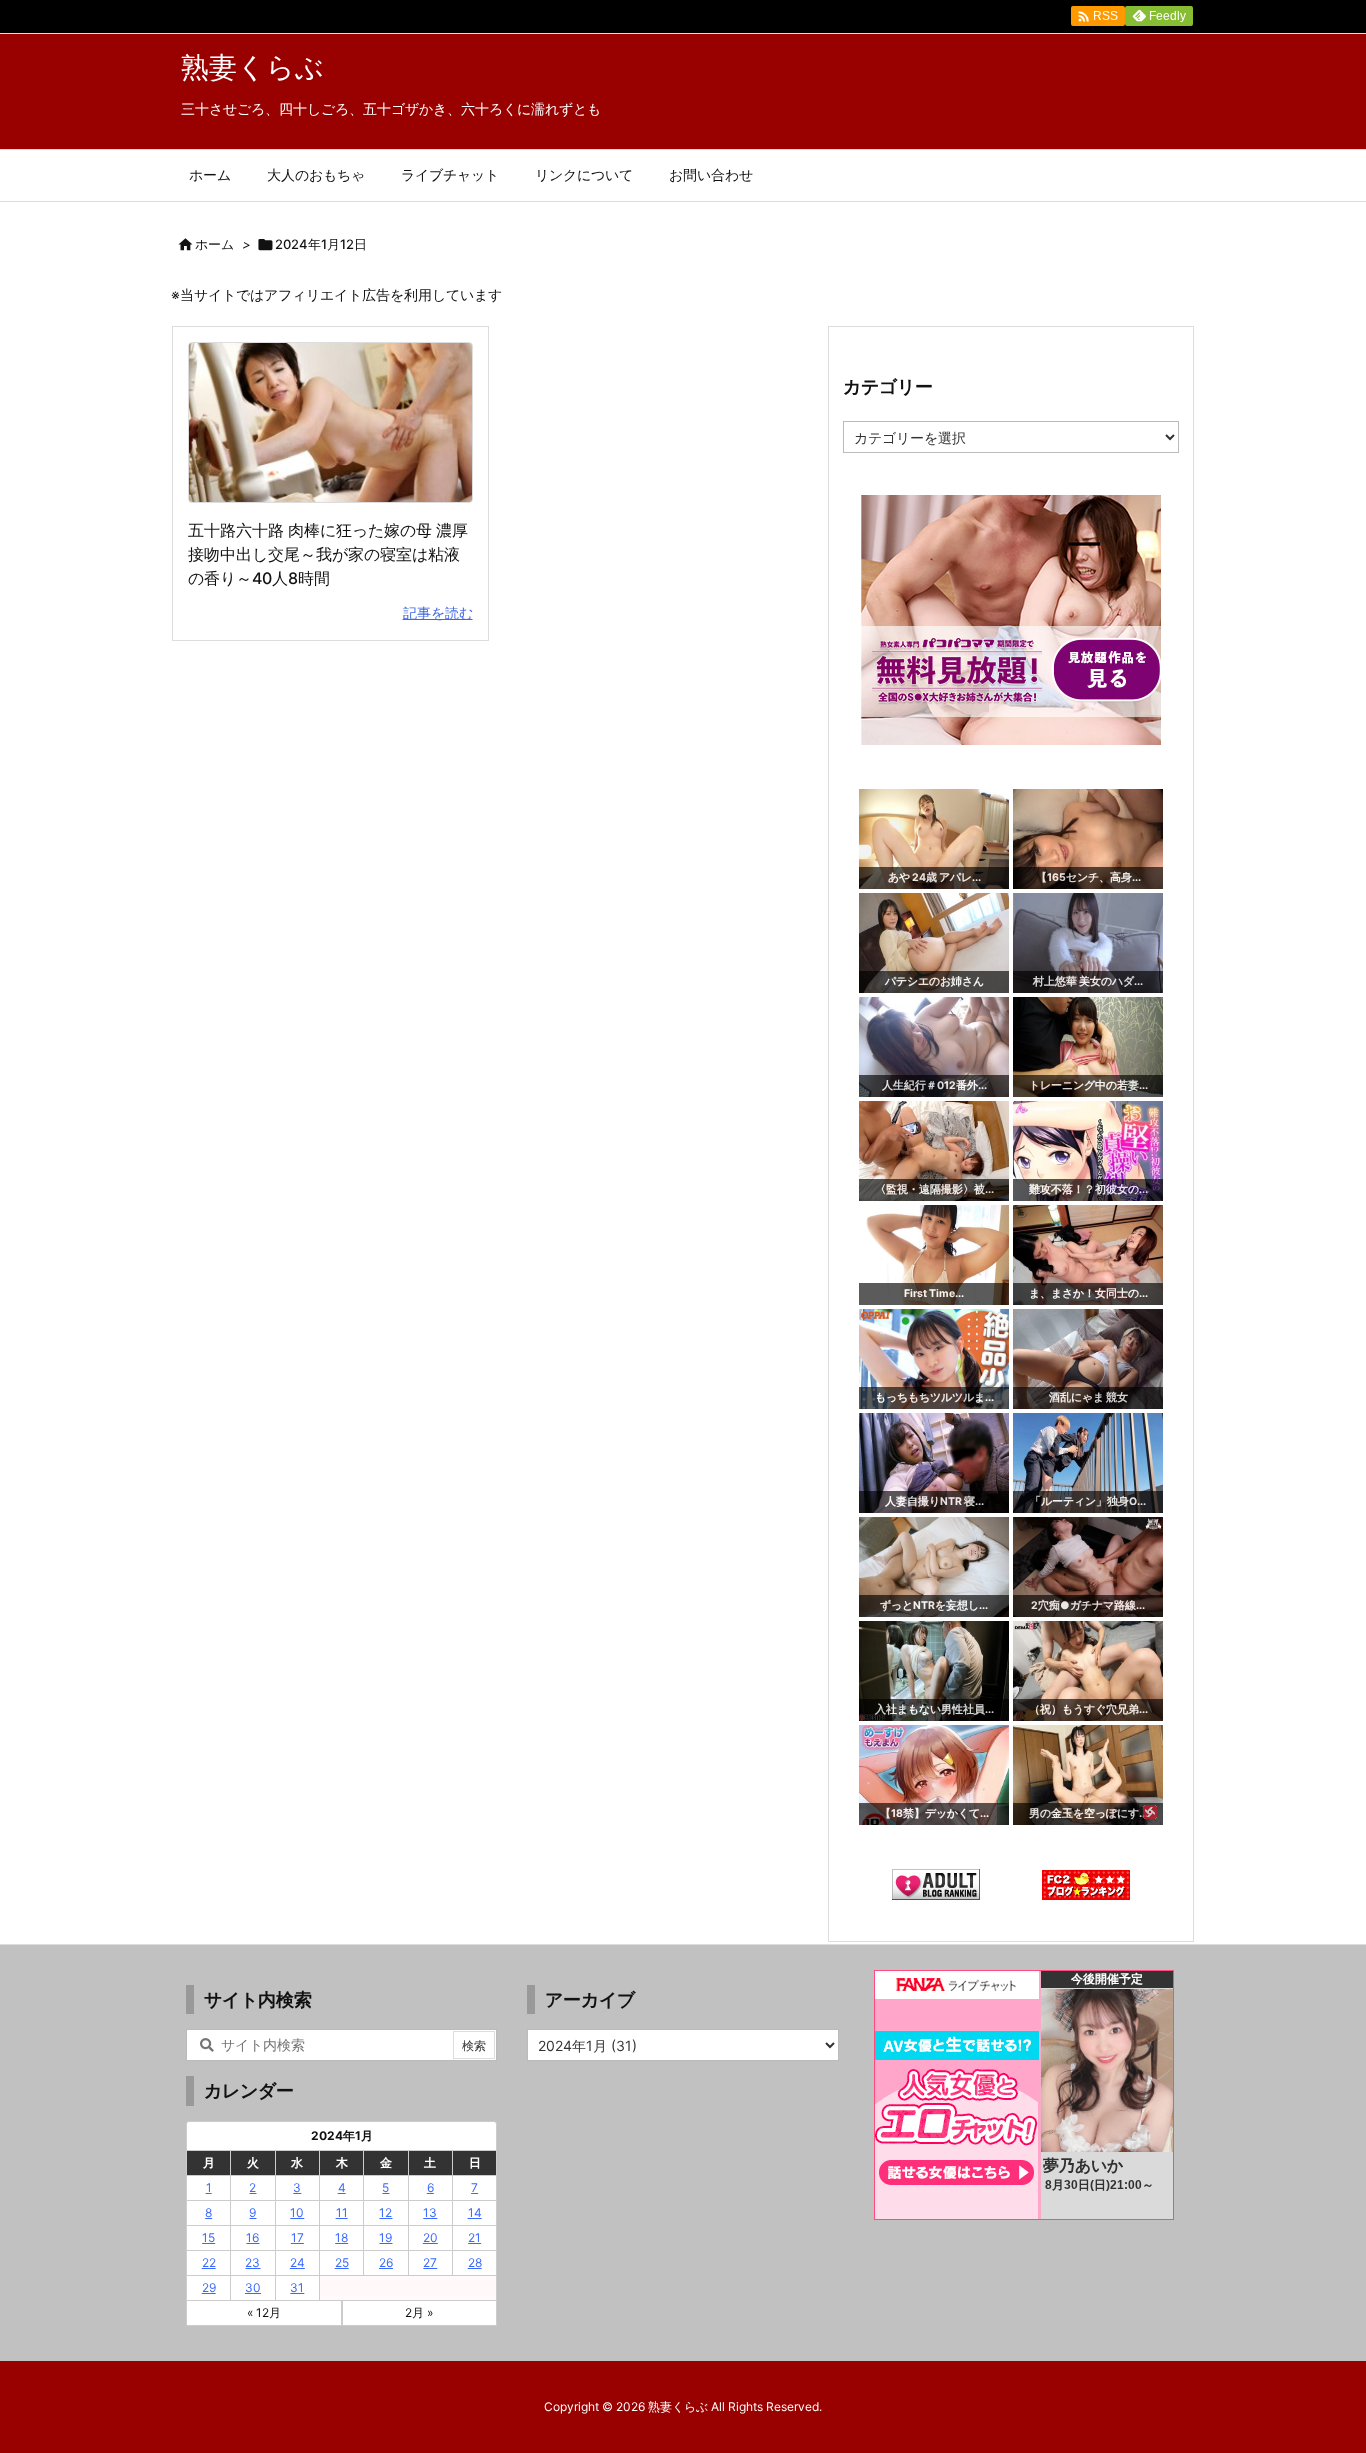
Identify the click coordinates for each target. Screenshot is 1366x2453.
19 (385, 2237)
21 (474, 2237)
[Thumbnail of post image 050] (330, 422)
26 (386, 2262)
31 (297, 2287)
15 (208, 2237)
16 (252, 2237)
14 (475, 2212)
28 (475, 2262)
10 (297, 2212)
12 (385, 2212)
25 (342, 2262)
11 (342, 2212)
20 (430, 2237)
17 (297, 2237)
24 (297, 2262)
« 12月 (264, 2312)
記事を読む (438, 612)
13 (430, 2212)
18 (341, 2237)
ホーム (214, 244)
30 (253, 2287)
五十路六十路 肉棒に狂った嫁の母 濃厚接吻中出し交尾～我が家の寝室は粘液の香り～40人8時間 (328, 554)
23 (252, 2262)
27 (430, 2262)
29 (209, 2287)
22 (209, 2262)
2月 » (419, 2312)
